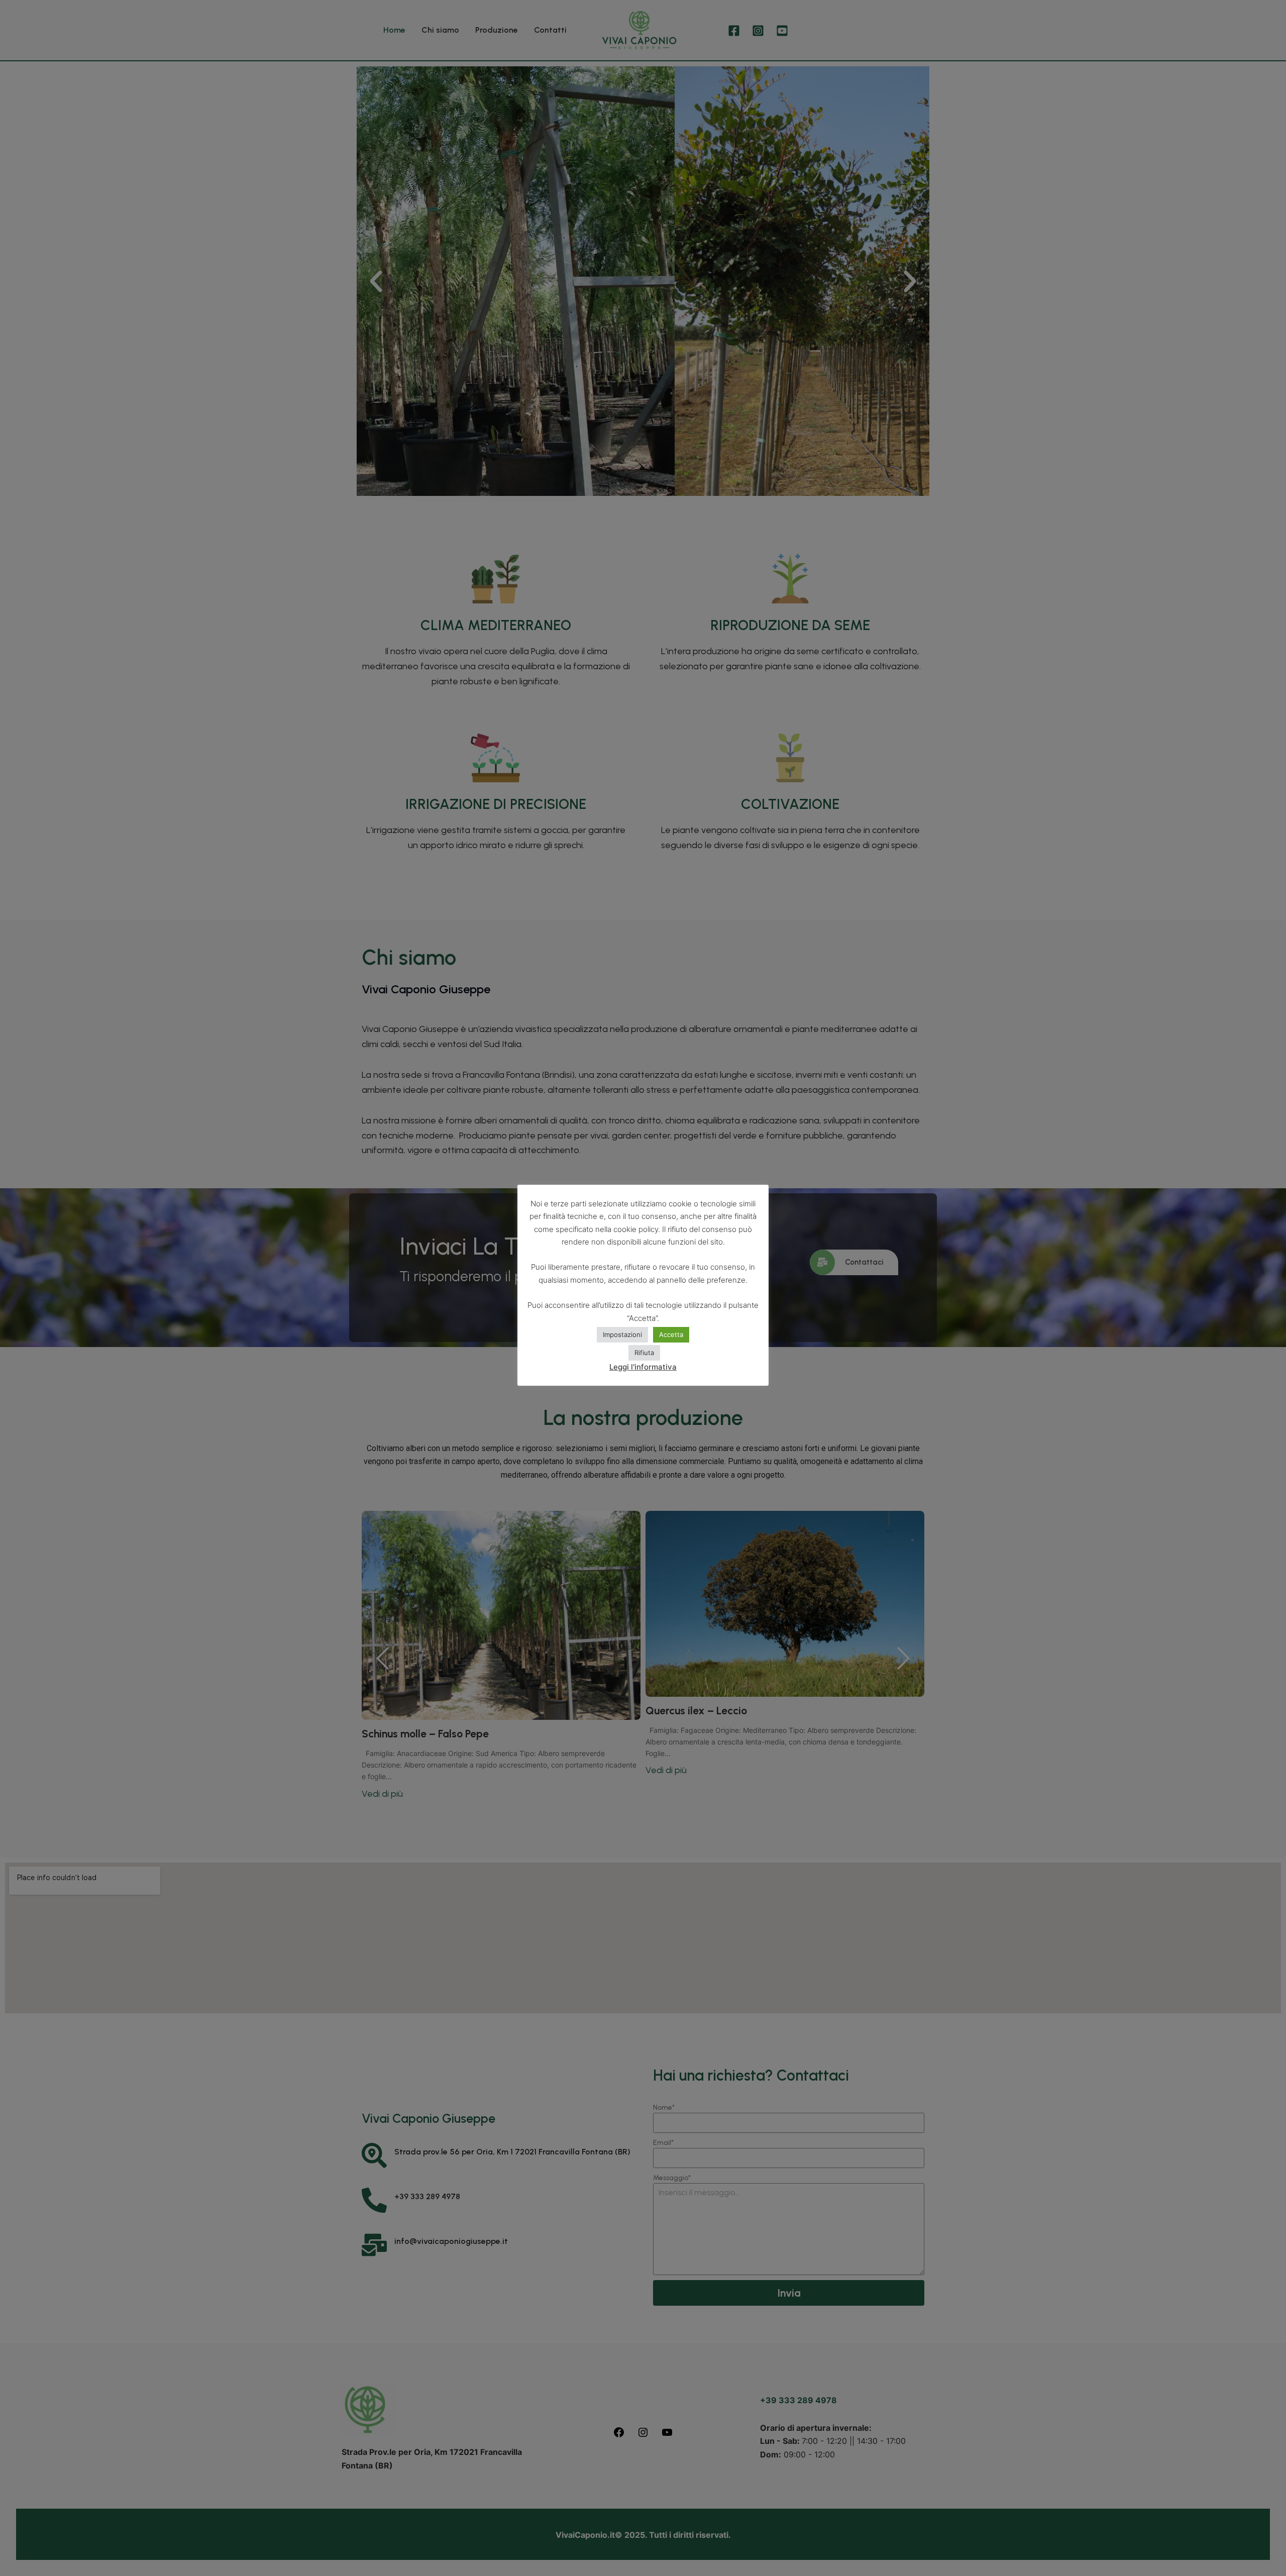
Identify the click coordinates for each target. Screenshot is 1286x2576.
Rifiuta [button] (644, 1353)
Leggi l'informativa (643, 1367)
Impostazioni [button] (622, 1334)
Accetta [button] (671, 1334)
